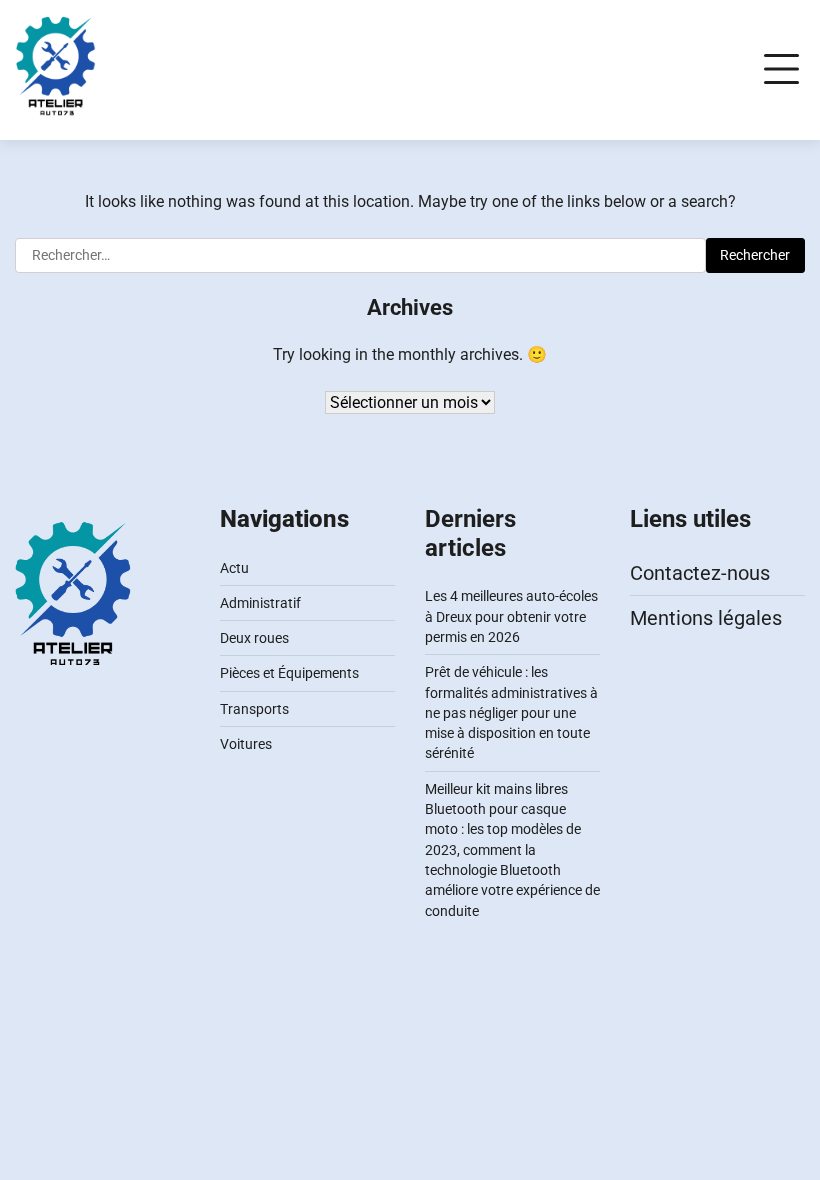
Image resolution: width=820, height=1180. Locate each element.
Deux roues (254, 638)
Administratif (260, 603)
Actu (234, 568)
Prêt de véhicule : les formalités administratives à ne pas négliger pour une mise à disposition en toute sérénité (511, 712)
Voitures (246, 744)
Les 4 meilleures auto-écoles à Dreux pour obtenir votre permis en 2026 (511, 616)
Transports (254, 709)
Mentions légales (706, 618)
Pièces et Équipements (289, 673)
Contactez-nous (700, 573)
